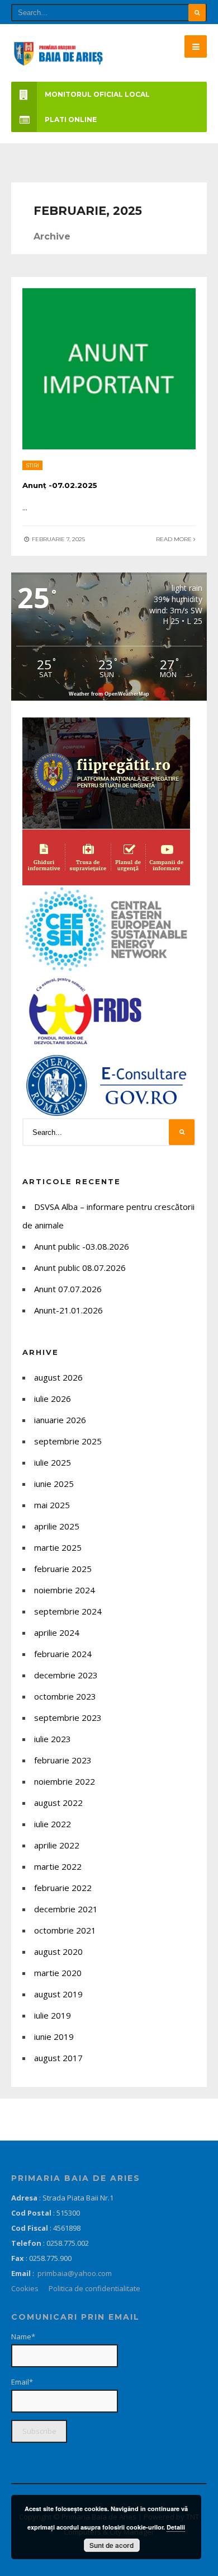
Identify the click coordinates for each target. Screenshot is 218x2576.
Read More (175, 539)
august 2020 (58, 1951)
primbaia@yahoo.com (75, 2273)
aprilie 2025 (57, 1526)
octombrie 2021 (65, 1930)
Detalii (176, 2527)
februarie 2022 (63, 1888)
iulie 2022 (53, 1824)
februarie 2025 (63, 1569)
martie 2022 (58, 1866)
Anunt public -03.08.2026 (82, 1246)
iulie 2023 (53, 1739)
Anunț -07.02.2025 (60, 485)
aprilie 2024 (57, 1632)
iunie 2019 (54, 2037)
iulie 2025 (53, 1462)
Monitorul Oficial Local (97, 94)
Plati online (71, 119)
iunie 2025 (54, 1484)
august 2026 (58, 1377)
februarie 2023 (63, 1760)
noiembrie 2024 (65, 1590)
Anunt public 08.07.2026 (80, 1268)
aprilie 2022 (57, 1845)
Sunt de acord (112, 2545)
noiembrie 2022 (65, 1781)
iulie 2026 (53, 1399)
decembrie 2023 (66, 1675)
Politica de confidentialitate (94, 2288)
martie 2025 (58, 1547)
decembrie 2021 (66, 1909)
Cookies (25, 2288)
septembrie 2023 (68, 1718)
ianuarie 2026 (60, 1420)
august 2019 (58, 1994)
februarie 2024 (63, 1654)
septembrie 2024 (68, 1611)
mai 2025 (52, 1505)
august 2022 (58, 1803)
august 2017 (58, 2058)
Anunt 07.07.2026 (68, 1289)
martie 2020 (58, 1973)
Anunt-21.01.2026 (68, 1310)
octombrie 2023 (65, 1696)
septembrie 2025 (68, 1441)
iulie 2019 (53, 2015)
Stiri (32, 465)
